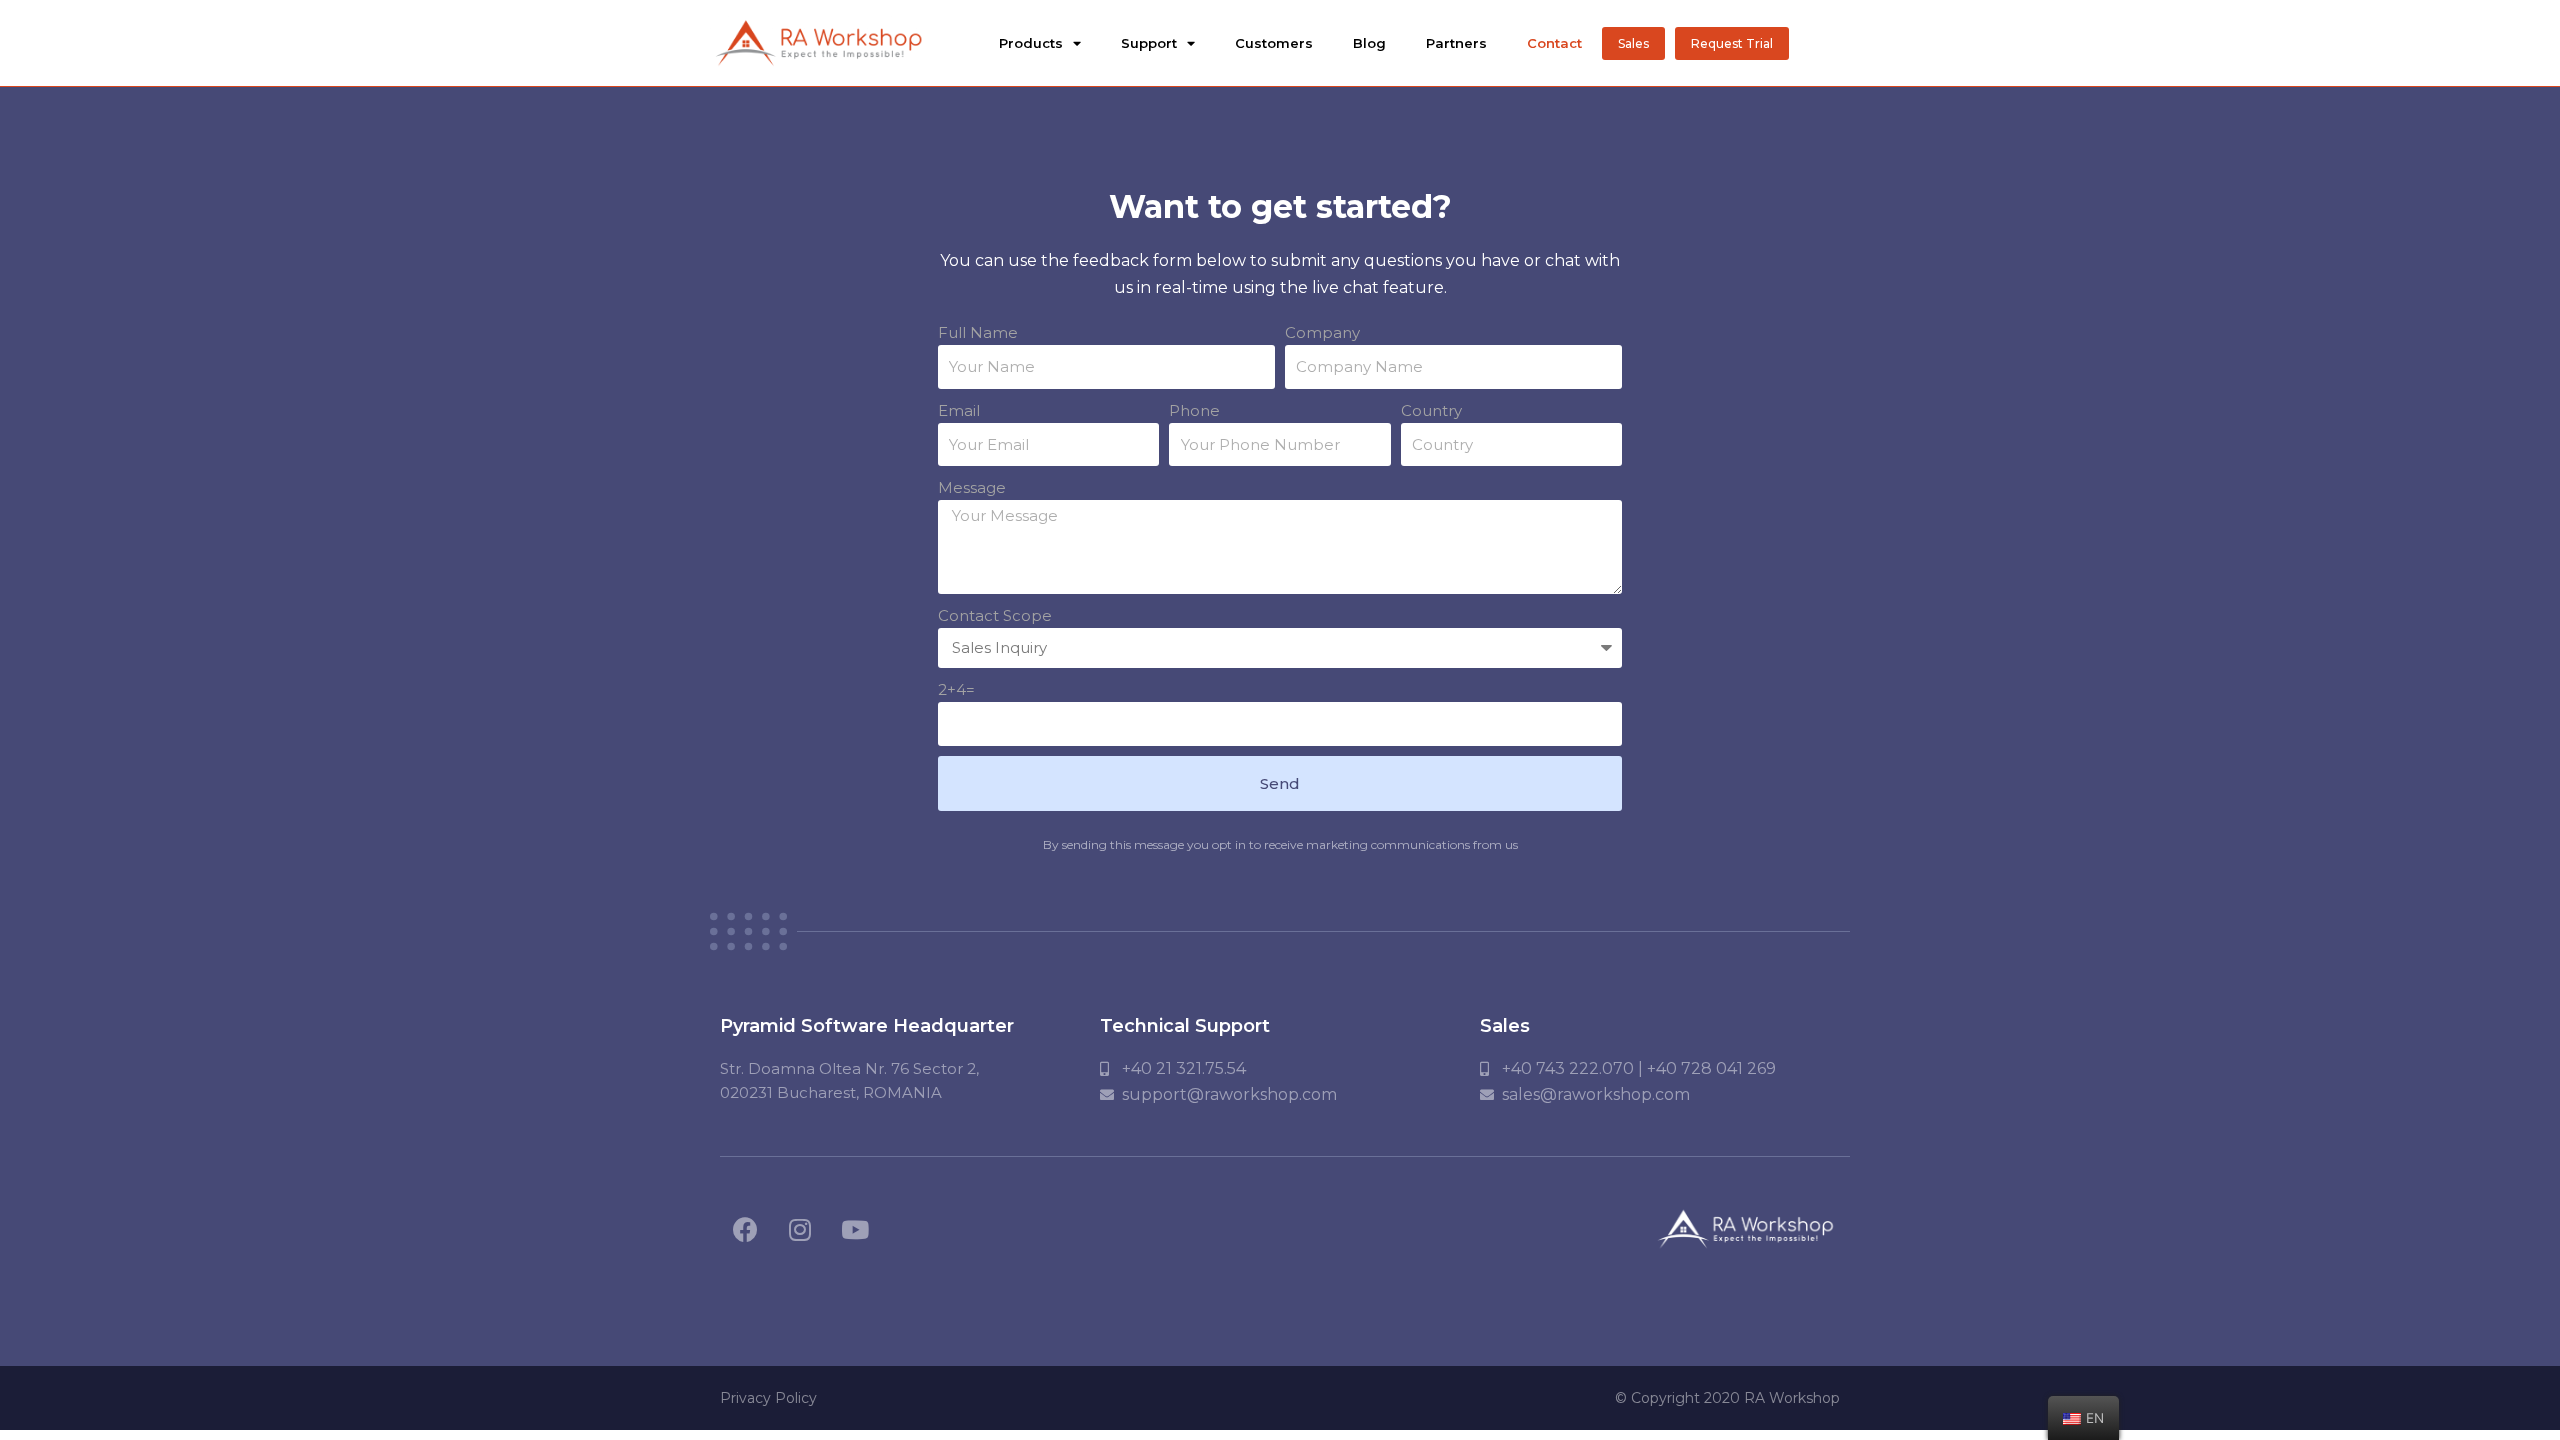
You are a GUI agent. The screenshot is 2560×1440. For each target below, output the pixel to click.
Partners (1456, 43)
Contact (1554, 43)
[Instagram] (800, 1229)
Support (1149, 43)
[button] (1633, 43)
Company (1322, 332)
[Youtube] (855, 1229)
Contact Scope (995, 615)
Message (972, 487)
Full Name (978, 332)
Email (959, 410)
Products (1031, 43)
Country (1431, 410)
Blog (1369, 43)
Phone (1194, 410)
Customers (1274, 43)
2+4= (956, 689)
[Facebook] (745, 1229)
